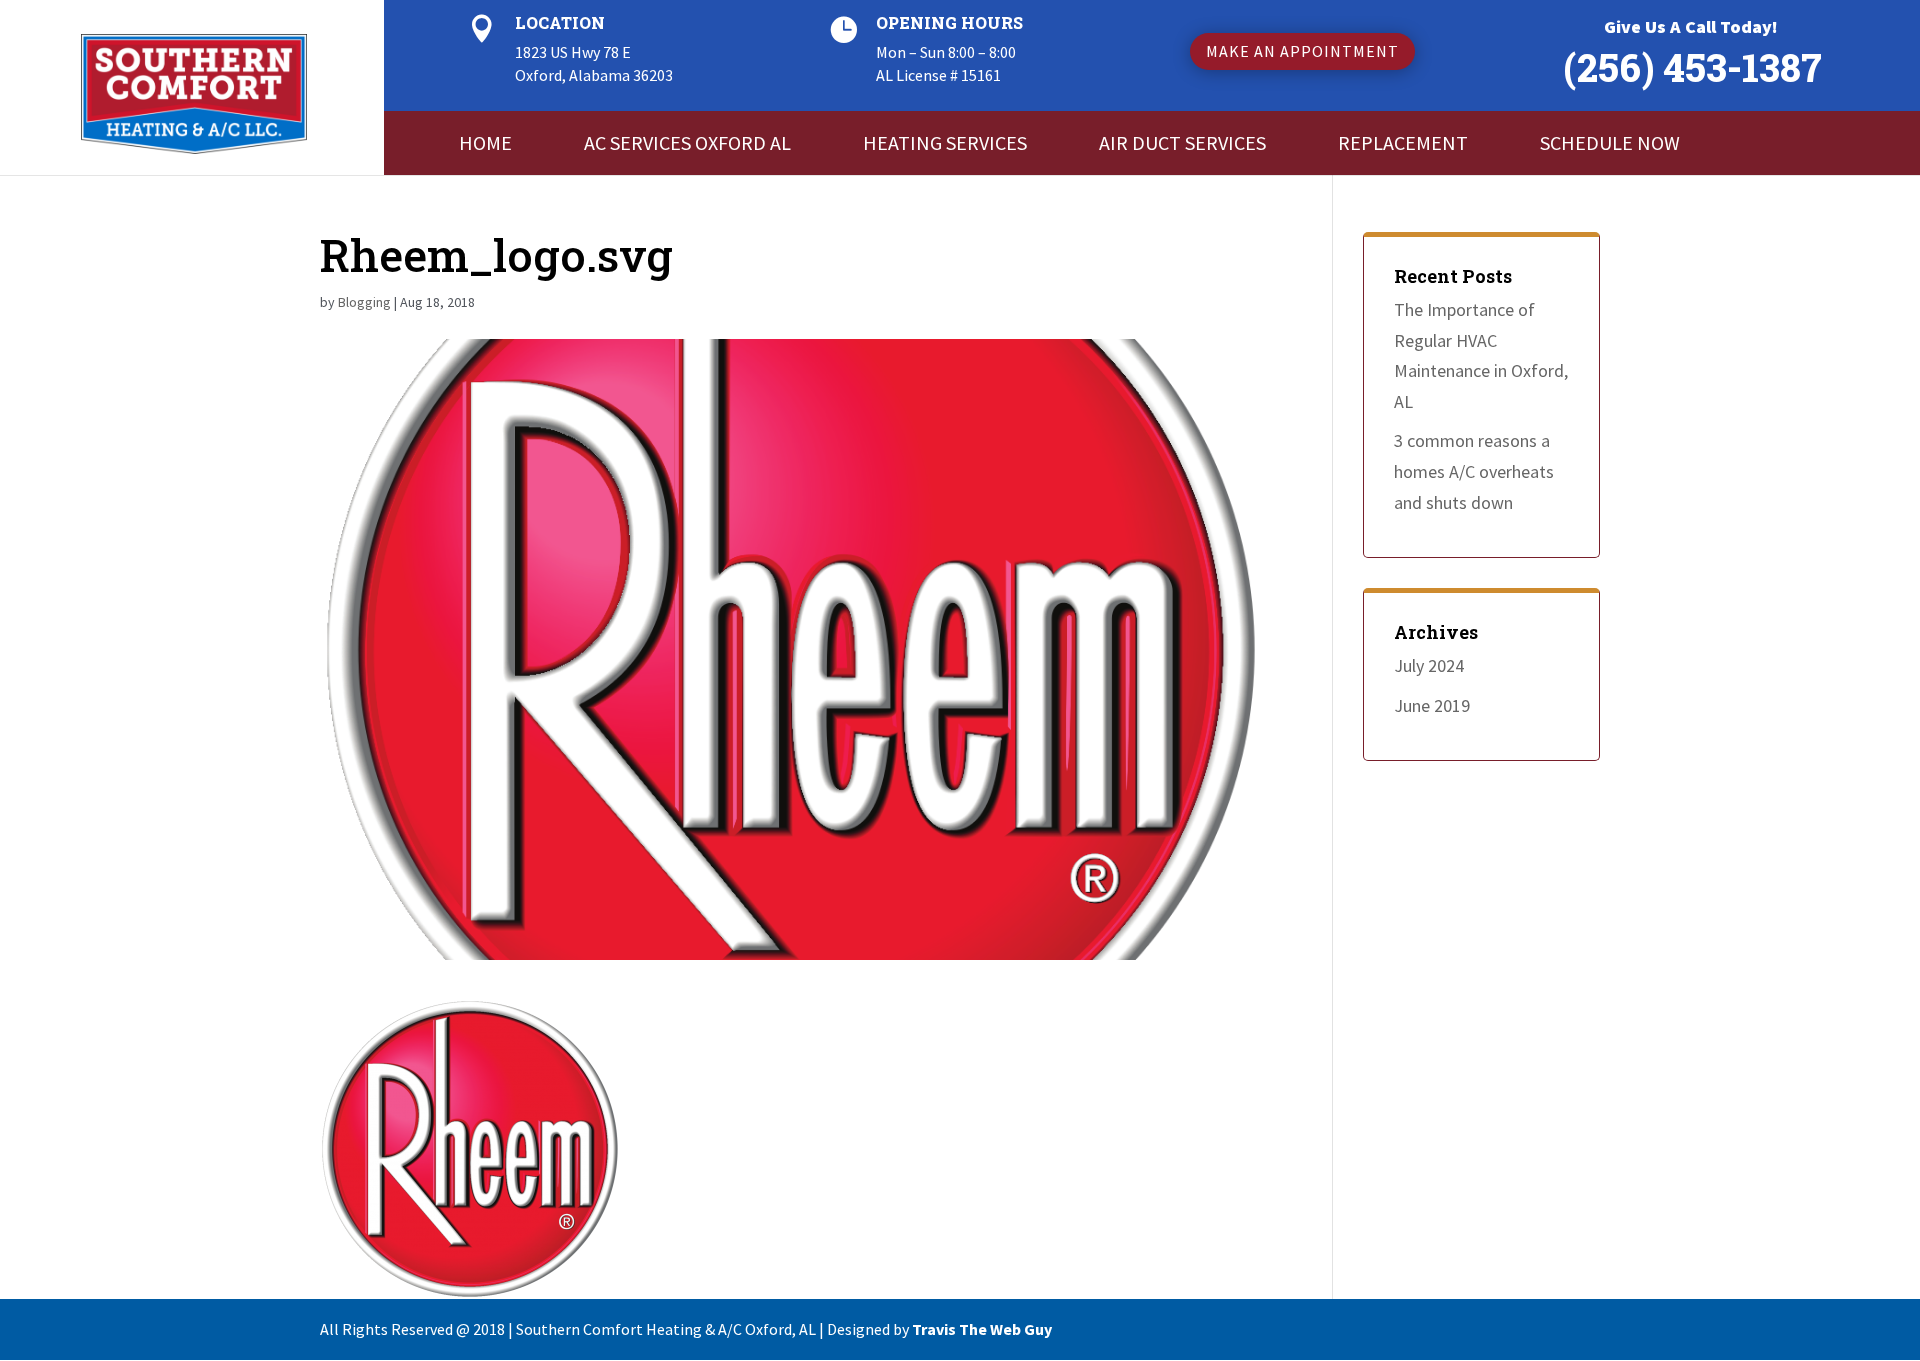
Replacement (1403, 142)
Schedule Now (1610, 142)
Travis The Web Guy (982, 1329)
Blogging (364, 302)
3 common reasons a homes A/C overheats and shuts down (1474, 471)
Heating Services (945, 142)
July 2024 (1429, 665)
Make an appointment (1302, 51)
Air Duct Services (1182, 142)
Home (485, 142)
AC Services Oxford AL (687, 142)
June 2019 (1432, 705)
